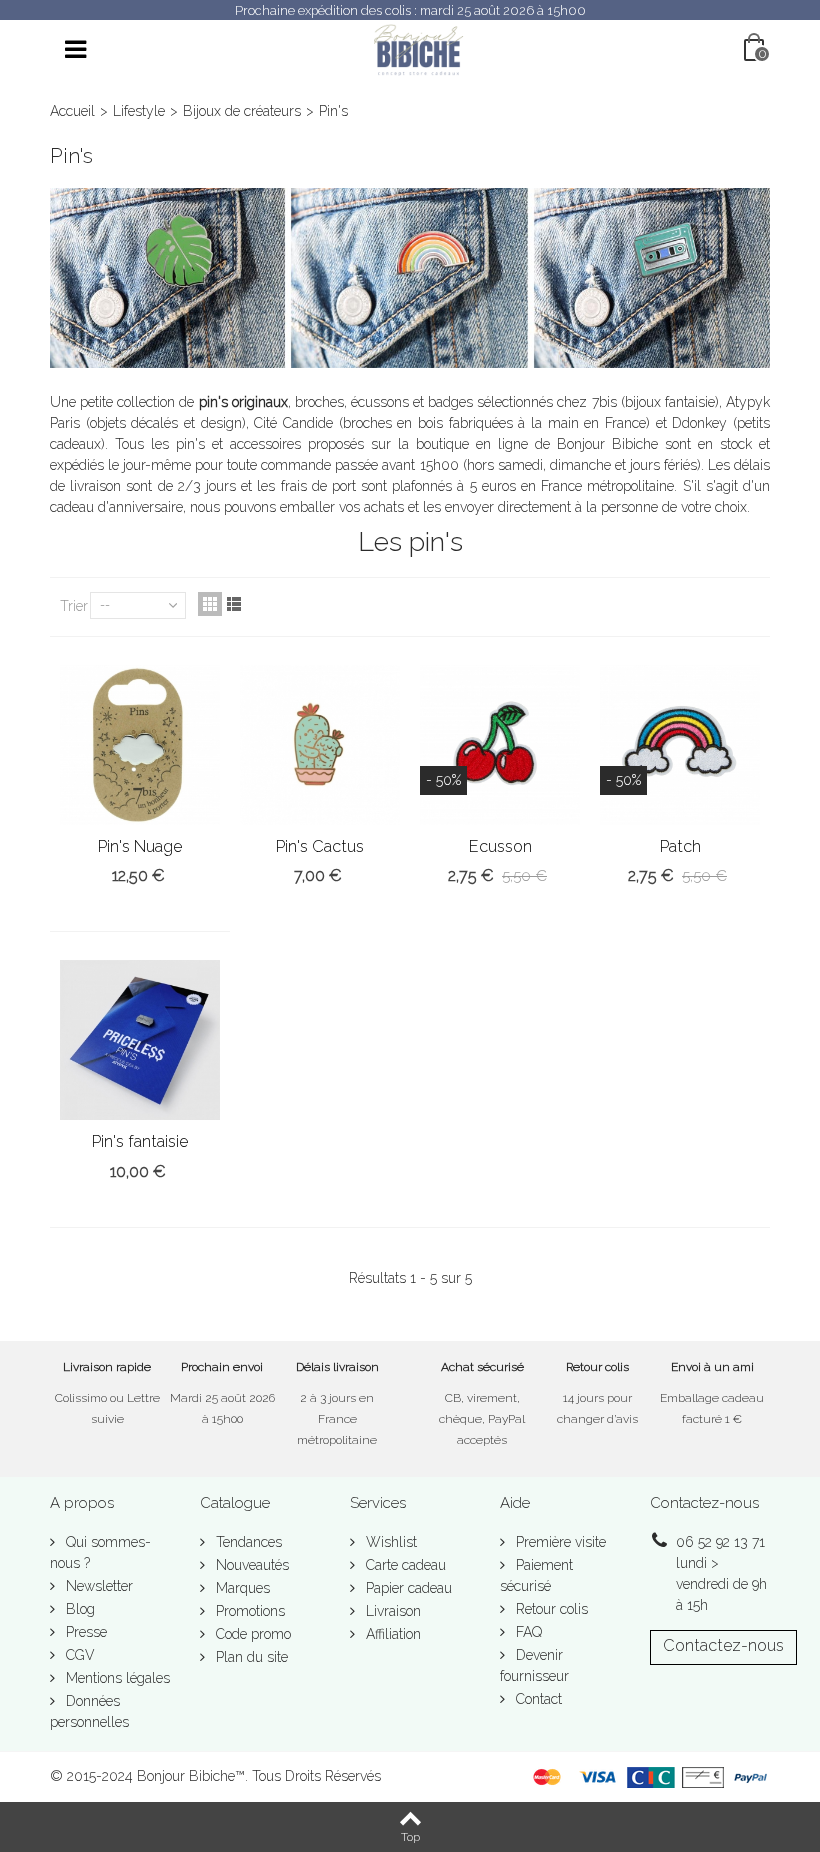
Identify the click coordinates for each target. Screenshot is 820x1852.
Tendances (247, 1542)
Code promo (251, 1634)
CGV (78, 1655)
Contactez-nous (723, 1645)
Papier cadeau (407, 1588)
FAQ (527, 1632)
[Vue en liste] (234, 604)
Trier (74, 606)
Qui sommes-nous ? (100, 1552)
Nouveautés (250, 1565)
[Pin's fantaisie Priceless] (140, 1040)
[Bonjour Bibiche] (418, 49)
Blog (78, 1609)
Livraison (391, 1611)
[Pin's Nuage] (140, 745)
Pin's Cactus (320, 846)
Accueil (72, 111)
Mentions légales (116, 1678)
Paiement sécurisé (536, 1575)
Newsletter (97, 1586)
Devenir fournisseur (534, 1665)
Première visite (559, 1542)
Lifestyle (139, 111)
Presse (84, 1632)
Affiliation (391, 1634)
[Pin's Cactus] (320, 745)
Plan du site (250, 1657)
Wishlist (389, 1542)
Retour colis (550, 1609)
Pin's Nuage (140, 846)
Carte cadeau (404, 1565)
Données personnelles (89, 1711)
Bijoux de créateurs (242, 111)
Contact (537, 1699)
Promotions (248, 1611)
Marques (241, 1588)
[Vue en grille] (210, 604)
